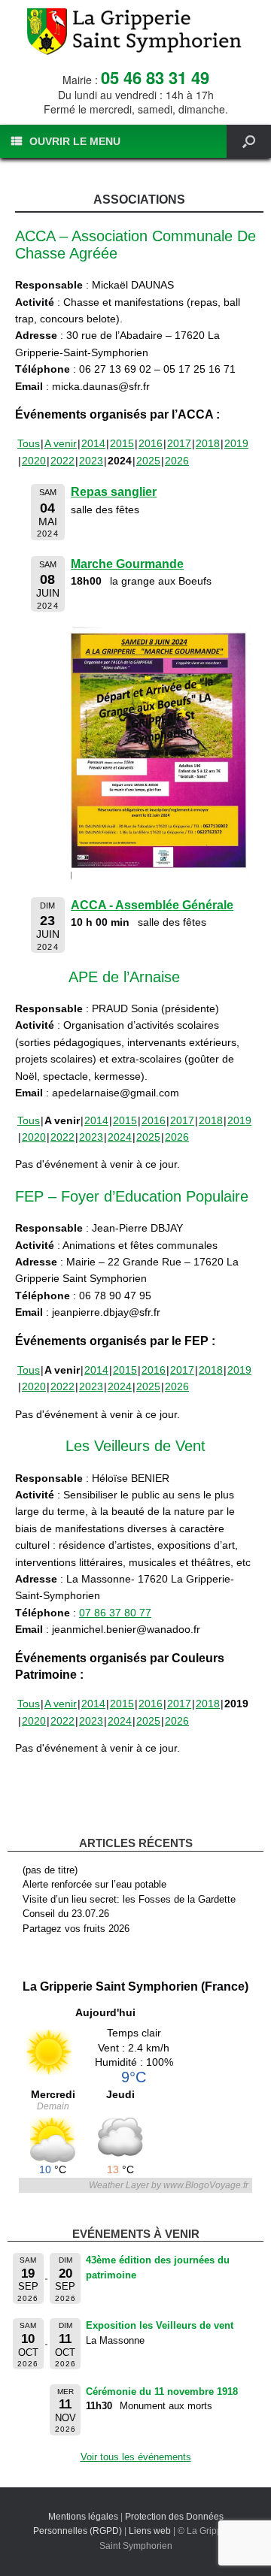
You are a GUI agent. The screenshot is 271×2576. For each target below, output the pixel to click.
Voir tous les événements (136, 2457)
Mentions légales (83, 2517)
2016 (151, 443)
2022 (62, 461)
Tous (29, 443)
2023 (91, 461)
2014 (93, 443)
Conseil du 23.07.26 (66, 1914)
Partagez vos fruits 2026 (76, 1929)
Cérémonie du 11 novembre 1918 (162, 2392)
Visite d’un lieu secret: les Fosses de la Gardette (129, 1899)
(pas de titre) (50, 1870)
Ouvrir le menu (75, 141)
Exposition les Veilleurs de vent (160, 2325)
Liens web (150, 2531)
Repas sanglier (114, 492)
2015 (122, 443)
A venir (61, 443)
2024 (120, 1137)
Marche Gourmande (127, 564)
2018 (208, 443)
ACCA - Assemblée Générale (152, 905)
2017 (179, 443)
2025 (148, 461)
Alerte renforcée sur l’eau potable (94, 1884)
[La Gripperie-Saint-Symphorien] (135, 32)
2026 (177, 461)
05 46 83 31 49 (155, 77)
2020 (34, 461)
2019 (236, 443)
